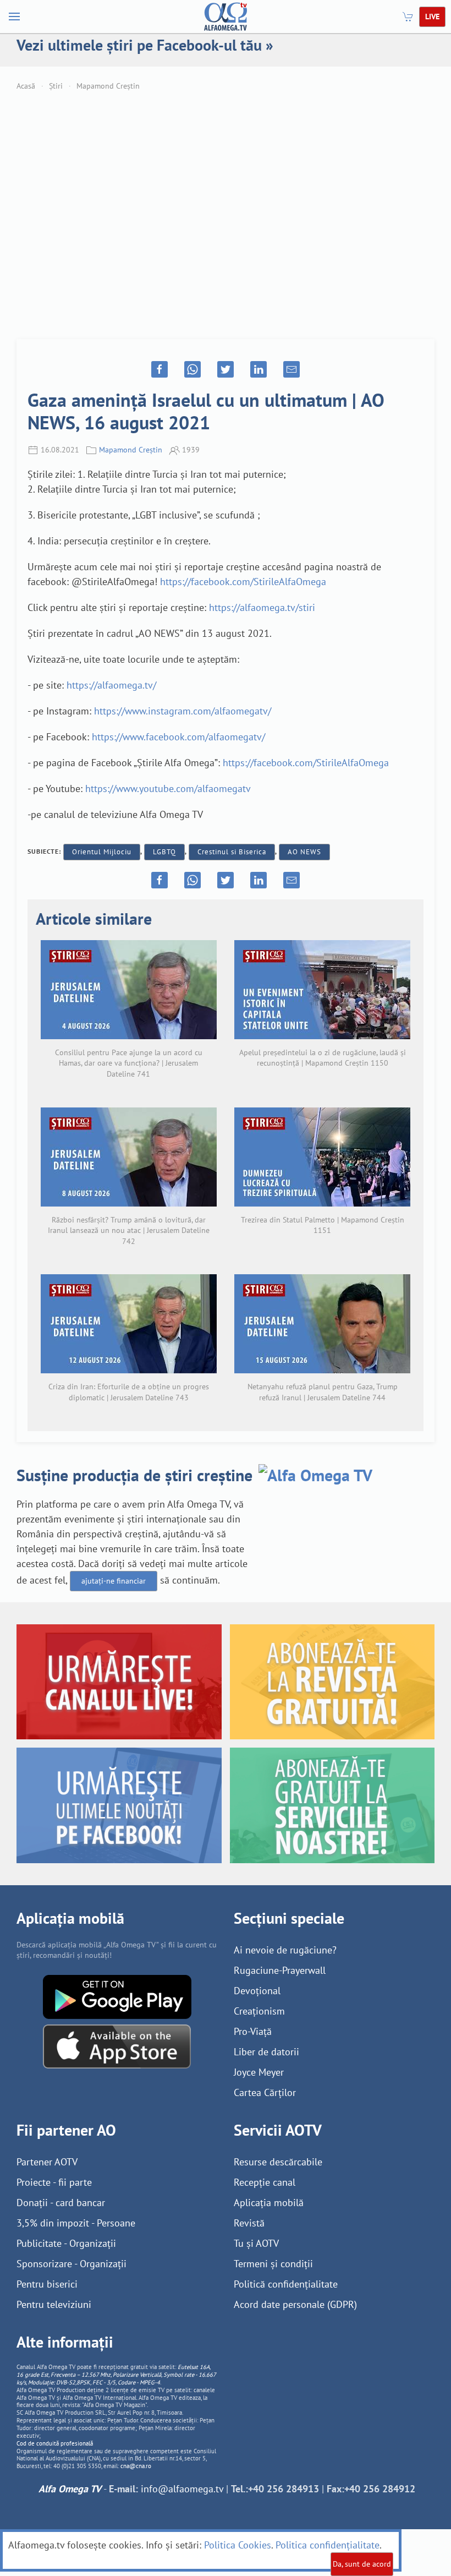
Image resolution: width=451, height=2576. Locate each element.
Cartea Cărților (265, 2092)
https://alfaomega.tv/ (111, 685)
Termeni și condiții (273, 2264)
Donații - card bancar (61, 2203)
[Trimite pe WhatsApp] (193, 369)
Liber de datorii (266, 2052)
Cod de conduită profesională (55, 2443)
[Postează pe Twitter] (226, 369)
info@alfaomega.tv (182, 2489)
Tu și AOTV (256, 2243)
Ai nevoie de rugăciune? (285, 1950)
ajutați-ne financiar (114, 1581)
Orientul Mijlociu (102, 852)
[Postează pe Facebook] (159, 369)
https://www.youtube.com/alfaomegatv (168, 788)
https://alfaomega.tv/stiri (262, 607)
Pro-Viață (253, 2031)
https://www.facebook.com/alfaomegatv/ (178, 737)
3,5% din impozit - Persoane (76, 2223)
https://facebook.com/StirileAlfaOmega (243, 582)
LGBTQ (164, 852)
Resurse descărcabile (278, 2162)
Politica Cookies (238, 2545)
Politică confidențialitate (286, 2284)
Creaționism (259, 2011)
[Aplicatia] (117, 1996)
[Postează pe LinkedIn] (258, 369)
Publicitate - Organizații (66, 2243)
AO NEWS (304, 852)
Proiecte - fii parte (54, 2182)
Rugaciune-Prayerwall (280, 1970)
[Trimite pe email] (291, 369)
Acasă (26, 86)
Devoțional (257, 1991)
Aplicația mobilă (269, 2203)
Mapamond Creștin (108, 86)
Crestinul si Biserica (232, 852)
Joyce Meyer (259, 2072)
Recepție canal (265, 2182)
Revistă (249, 2223)
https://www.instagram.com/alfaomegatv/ (183, 711)
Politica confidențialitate (328, 2545)
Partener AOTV (47, 2162)
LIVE (432, 17)
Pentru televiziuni (54, 2304)
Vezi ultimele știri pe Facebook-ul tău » (145, 45)
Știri (56, 86)
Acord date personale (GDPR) (295, 2304)
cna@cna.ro (136, 2466)
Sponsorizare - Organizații (71, 2264)
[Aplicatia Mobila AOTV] (117, 2045)
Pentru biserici (47, 2284)
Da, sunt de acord (362, 2564)
